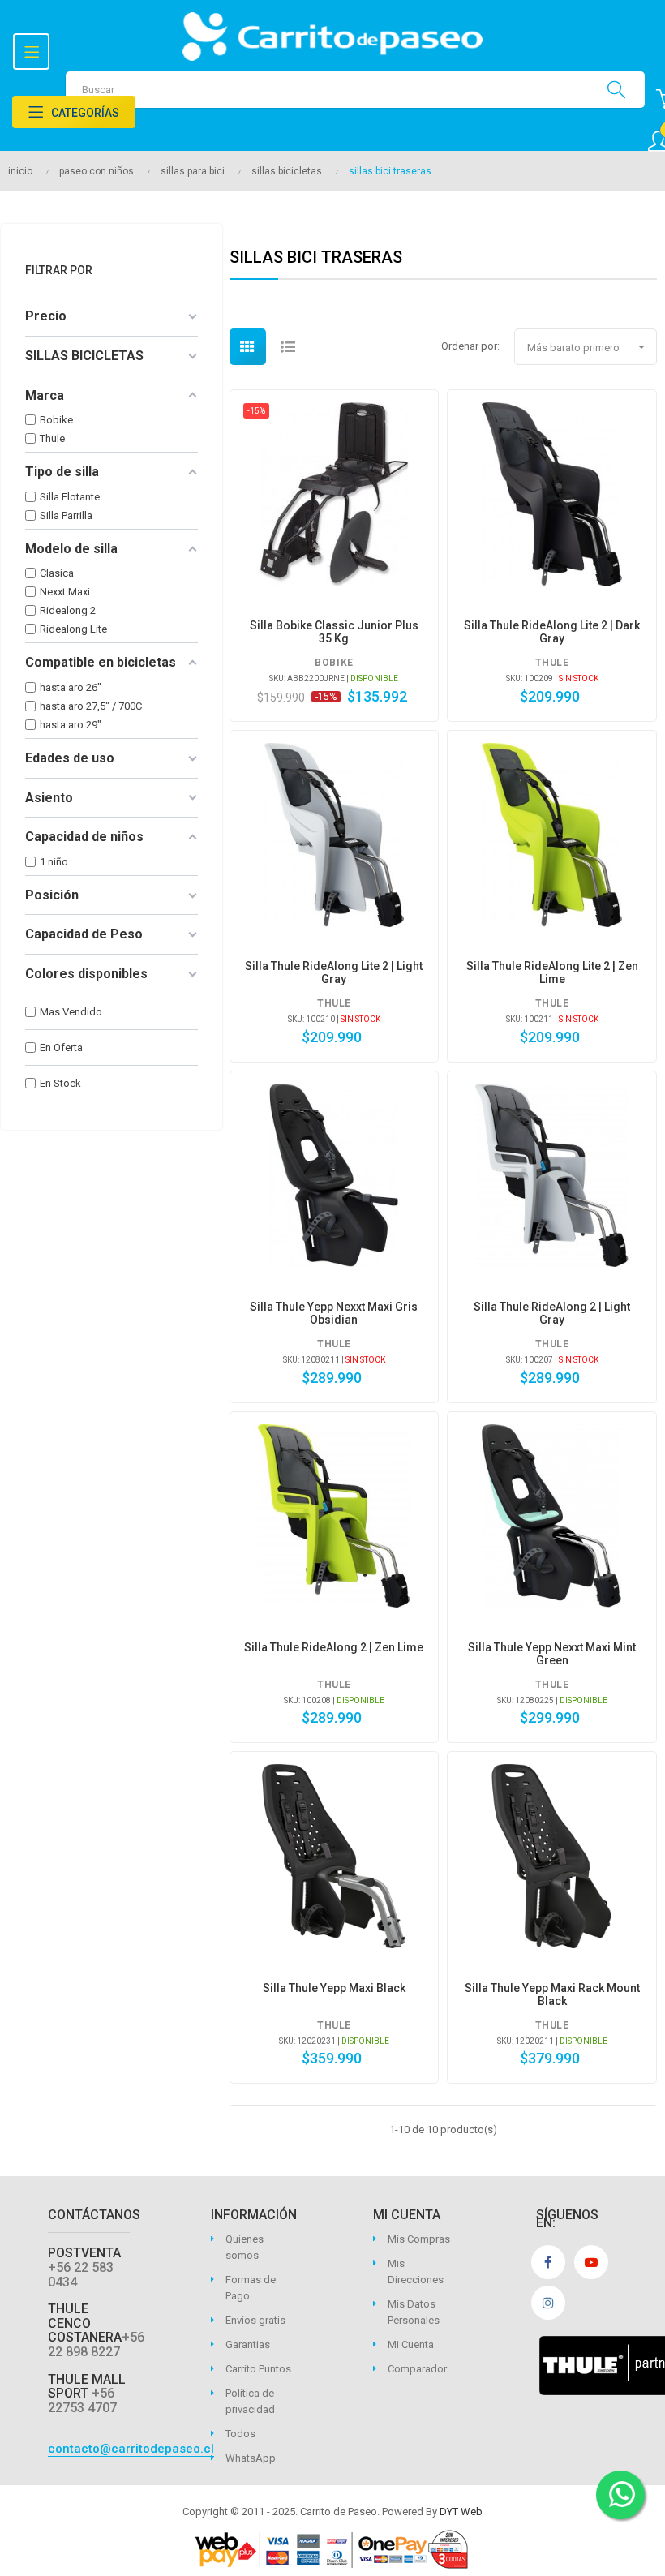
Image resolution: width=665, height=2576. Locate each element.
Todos (240, 2434)
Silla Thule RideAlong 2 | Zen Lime (334, 1647)
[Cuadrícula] (248, 347)
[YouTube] (591, 2262)
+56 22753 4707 (82, 2400)
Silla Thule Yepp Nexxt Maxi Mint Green (552, 1654)
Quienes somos (245, 2247)
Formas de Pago (251, 2288)
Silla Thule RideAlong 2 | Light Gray (552, 1313)
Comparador (417, 2369)
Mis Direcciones (416, 2271)
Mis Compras (419, 2239)
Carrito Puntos (258, 2369)
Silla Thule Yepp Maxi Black (334, 1988)
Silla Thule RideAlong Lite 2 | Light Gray (334, 972)
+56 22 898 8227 (96, 2344)
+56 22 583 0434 (81, 2275)
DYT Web (461, 2512)
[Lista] (288, 347)
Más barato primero (588, 347)
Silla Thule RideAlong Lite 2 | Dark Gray (552, 632)
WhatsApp (251, 2458)
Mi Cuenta (411, 2344)
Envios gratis (255, 2320)
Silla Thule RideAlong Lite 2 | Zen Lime (552, 972)
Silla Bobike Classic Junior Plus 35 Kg (334, 632)
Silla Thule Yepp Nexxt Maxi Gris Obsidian (334, 1313)
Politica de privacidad (250, 2401)
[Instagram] (548, 2303)
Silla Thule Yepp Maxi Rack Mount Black (552, 1994)
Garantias (248, 2344)
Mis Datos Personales (414, 2312)
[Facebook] (548, 2262)
